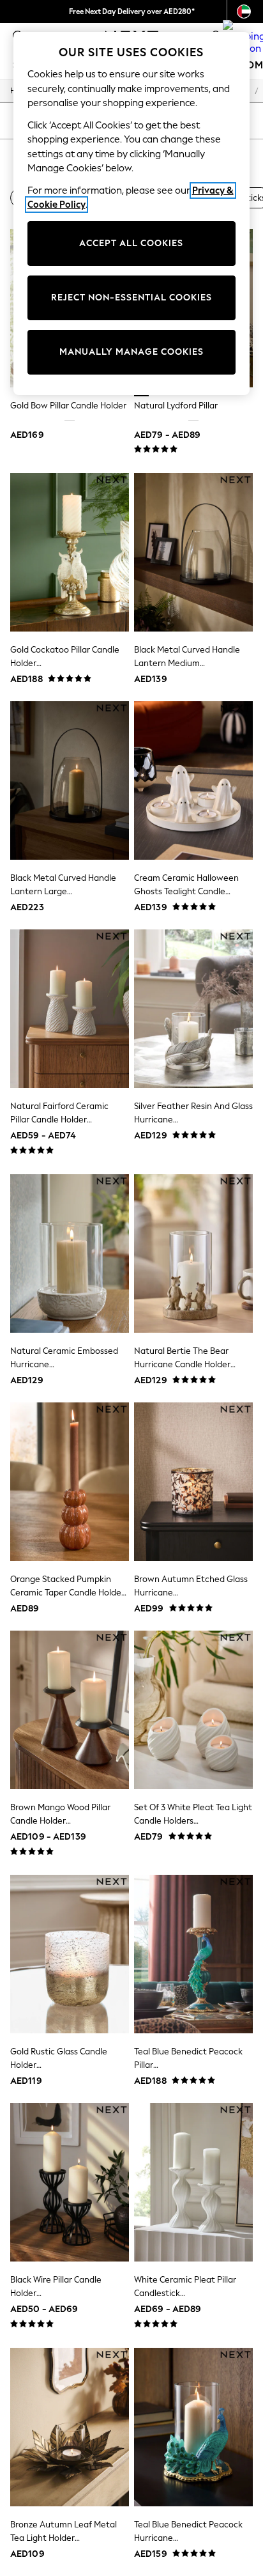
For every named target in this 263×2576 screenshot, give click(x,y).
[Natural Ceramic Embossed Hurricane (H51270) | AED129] (70, 1253)
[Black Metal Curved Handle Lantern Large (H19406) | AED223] (70, 780)
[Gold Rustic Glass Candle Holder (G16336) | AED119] (70, 1954)
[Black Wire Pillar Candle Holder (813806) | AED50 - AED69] (70, 2182)
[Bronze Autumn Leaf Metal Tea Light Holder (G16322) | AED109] (70, 2427)
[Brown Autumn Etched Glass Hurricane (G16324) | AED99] (193, 1482)
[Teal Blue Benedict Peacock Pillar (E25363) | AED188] (193, 1954)
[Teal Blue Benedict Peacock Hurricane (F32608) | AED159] (193, 2427)
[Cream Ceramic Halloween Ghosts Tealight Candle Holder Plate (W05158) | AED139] (193, 780)
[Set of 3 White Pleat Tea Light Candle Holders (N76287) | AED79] (193, 1710)
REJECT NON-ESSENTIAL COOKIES (131, 298)
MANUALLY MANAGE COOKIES (131, 352)
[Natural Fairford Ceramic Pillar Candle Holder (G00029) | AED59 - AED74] (70, 1009)
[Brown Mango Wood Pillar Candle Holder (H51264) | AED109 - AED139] (70, 1710)
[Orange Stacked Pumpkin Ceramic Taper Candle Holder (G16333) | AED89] (70, 1482)
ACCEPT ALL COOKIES (131, 243)
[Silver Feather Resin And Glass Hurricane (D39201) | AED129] (193, 1009)
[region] (132, 213)
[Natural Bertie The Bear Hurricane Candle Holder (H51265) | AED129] (193, 1253)
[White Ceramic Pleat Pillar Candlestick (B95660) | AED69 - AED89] (193, 2182)
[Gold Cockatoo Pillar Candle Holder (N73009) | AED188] (70, 552)
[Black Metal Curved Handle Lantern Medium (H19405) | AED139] (193, 552)
